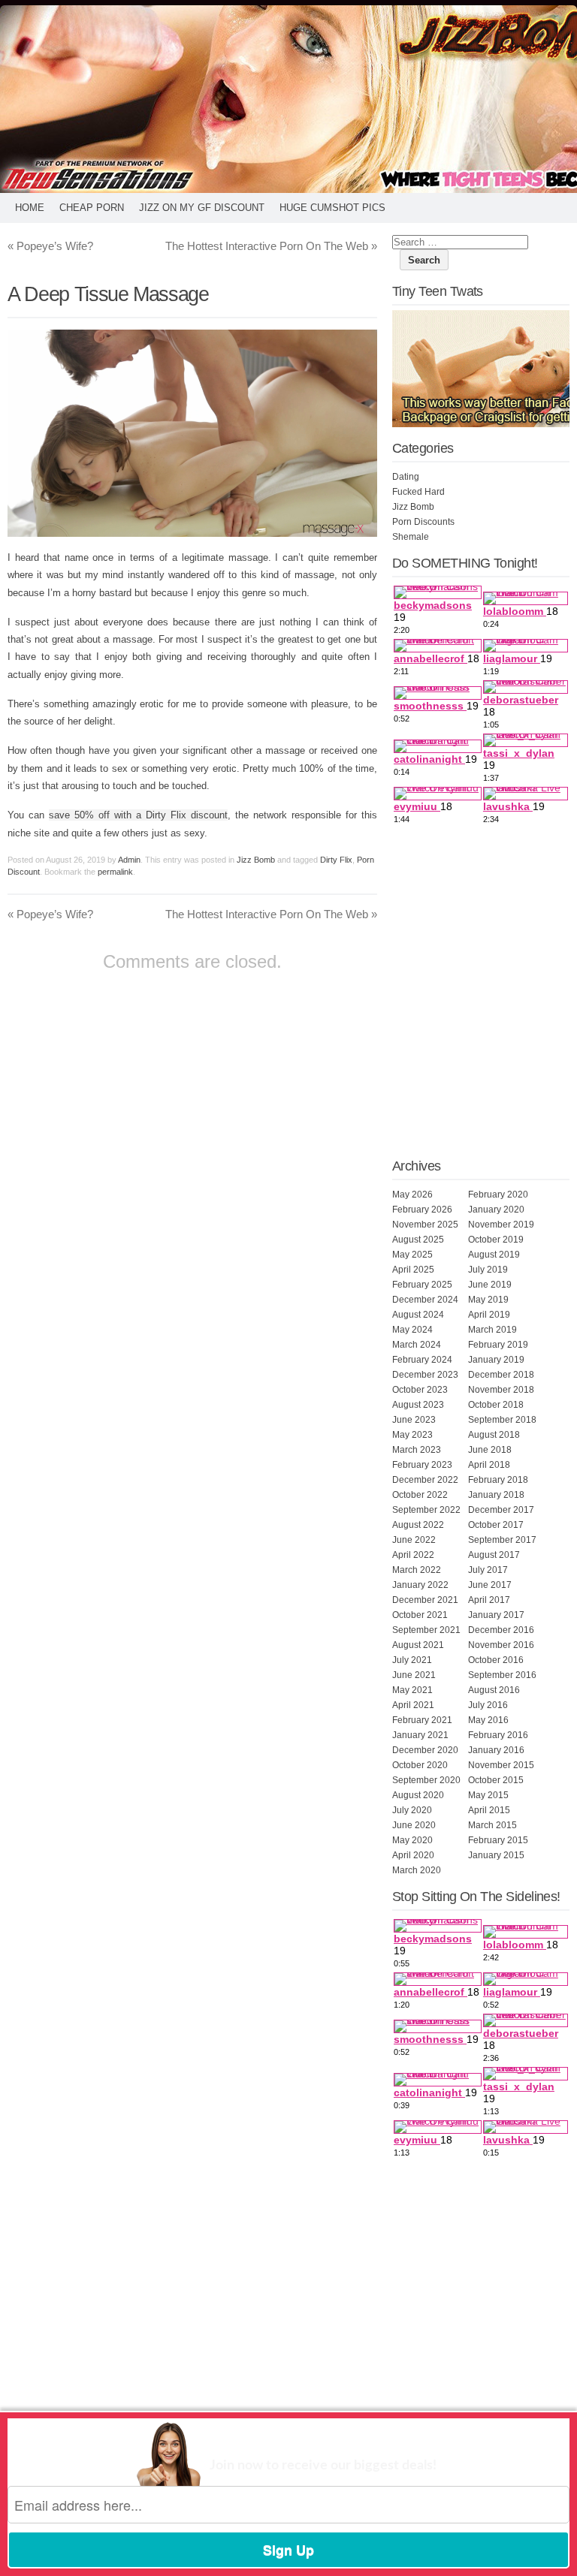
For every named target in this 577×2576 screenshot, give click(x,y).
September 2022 (426, 1510)
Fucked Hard (418, 492)
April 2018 (489, 1465)
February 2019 (498, 1345)
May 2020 (412, 1840)
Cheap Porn (92, 208)
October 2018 (496, 1405)
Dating (406, 477)
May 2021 (412, 1690)
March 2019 (492, 1330)
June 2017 (490, 1585)
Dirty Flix (336, 860)
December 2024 (425, 1300)
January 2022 (420, 1585)
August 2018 (494, 1435)
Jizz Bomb (256, 860)
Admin (129, 860)
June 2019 (490, 1285)
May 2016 (488, 1720)
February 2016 (498, 1735)
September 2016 (502, 1675)
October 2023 (420, 1390)
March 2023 (417, 1450)
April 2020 (413, 1855)
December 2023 (425, 1375)
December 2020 (425, 1750)
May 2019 (488, 1300)
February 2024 (422, 1360)
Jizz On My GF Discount (202, 208)
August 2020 (418, 1795)
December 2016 (501, 1630)
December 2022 (425, 1480)
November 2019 (501, 1225)
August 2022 (418, 1525)
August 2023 (418, 1405)
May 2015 (488, 1795)
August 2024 (418, 1315)
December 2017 (501, 1510)
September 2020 (426, 1780)
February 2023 (422, 1465)
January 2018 (496, 1495)
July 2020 (412, 1810)
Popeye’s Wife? (50, 246)
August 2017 (494, 1555)
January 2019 (496, 1360)
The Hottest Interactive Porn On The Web (271, 246)
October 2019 (496, 1240)
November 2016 (501, 1645)
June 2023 (414, 1420)
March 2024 (417, 1345)
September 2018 (502, 1420)
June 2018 (490, 1450)
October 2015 (496, 1780)
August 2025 (418, 1240)
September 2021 (426, 1630)
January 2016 (496, 1750)
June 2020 (414, 1825)
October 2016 (496, 1660)
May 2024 (412, 1330)
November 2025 (425, 1225)
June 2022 (414, 1540)
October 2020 (420, 1765)
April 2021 (413, 1705)
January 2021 (420, 1735)
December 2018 (501, 1375)
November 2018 (501, 1390)
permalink (115, 872)
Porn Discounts (423, 522)
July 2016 (488, 1705)
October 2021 (420, 1615)
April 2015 (489, 1810)
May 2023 (412, 1435)
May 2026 (412, 1195)
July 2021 (412, 1660)
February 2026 (422, 1210)
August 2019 (494, 1255)
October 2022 (420, 1495)
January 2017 (496, 1615)
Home (30, 208)
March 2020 (417, 1870)
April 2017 (489, 1600)
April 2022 (413, 1555)
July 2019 (488, 1270)
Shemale (411, 537)
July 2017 (488, 1570)
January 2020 (496, 1210)
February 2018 (498, 1480)
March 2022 (417, 1570)
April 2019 (489, 1315)
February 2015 (498, 1840)
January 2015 (496, 1855)
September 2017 (502, 1540)
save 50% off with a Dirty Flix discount (138, 815)
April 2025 (413, 1270)
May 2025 (412, 1255)
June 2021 (414, 1675)
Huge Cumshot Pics (332, 208)
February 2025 (422, 1285)
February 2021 (422, 1720)
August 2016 (494, 1690)
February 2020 (498, 1195)
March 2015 (492, 1825)
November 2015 (501, 1765)
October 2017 (496, 1525)
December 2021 (425, 1600)
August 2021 (418, 1645)
